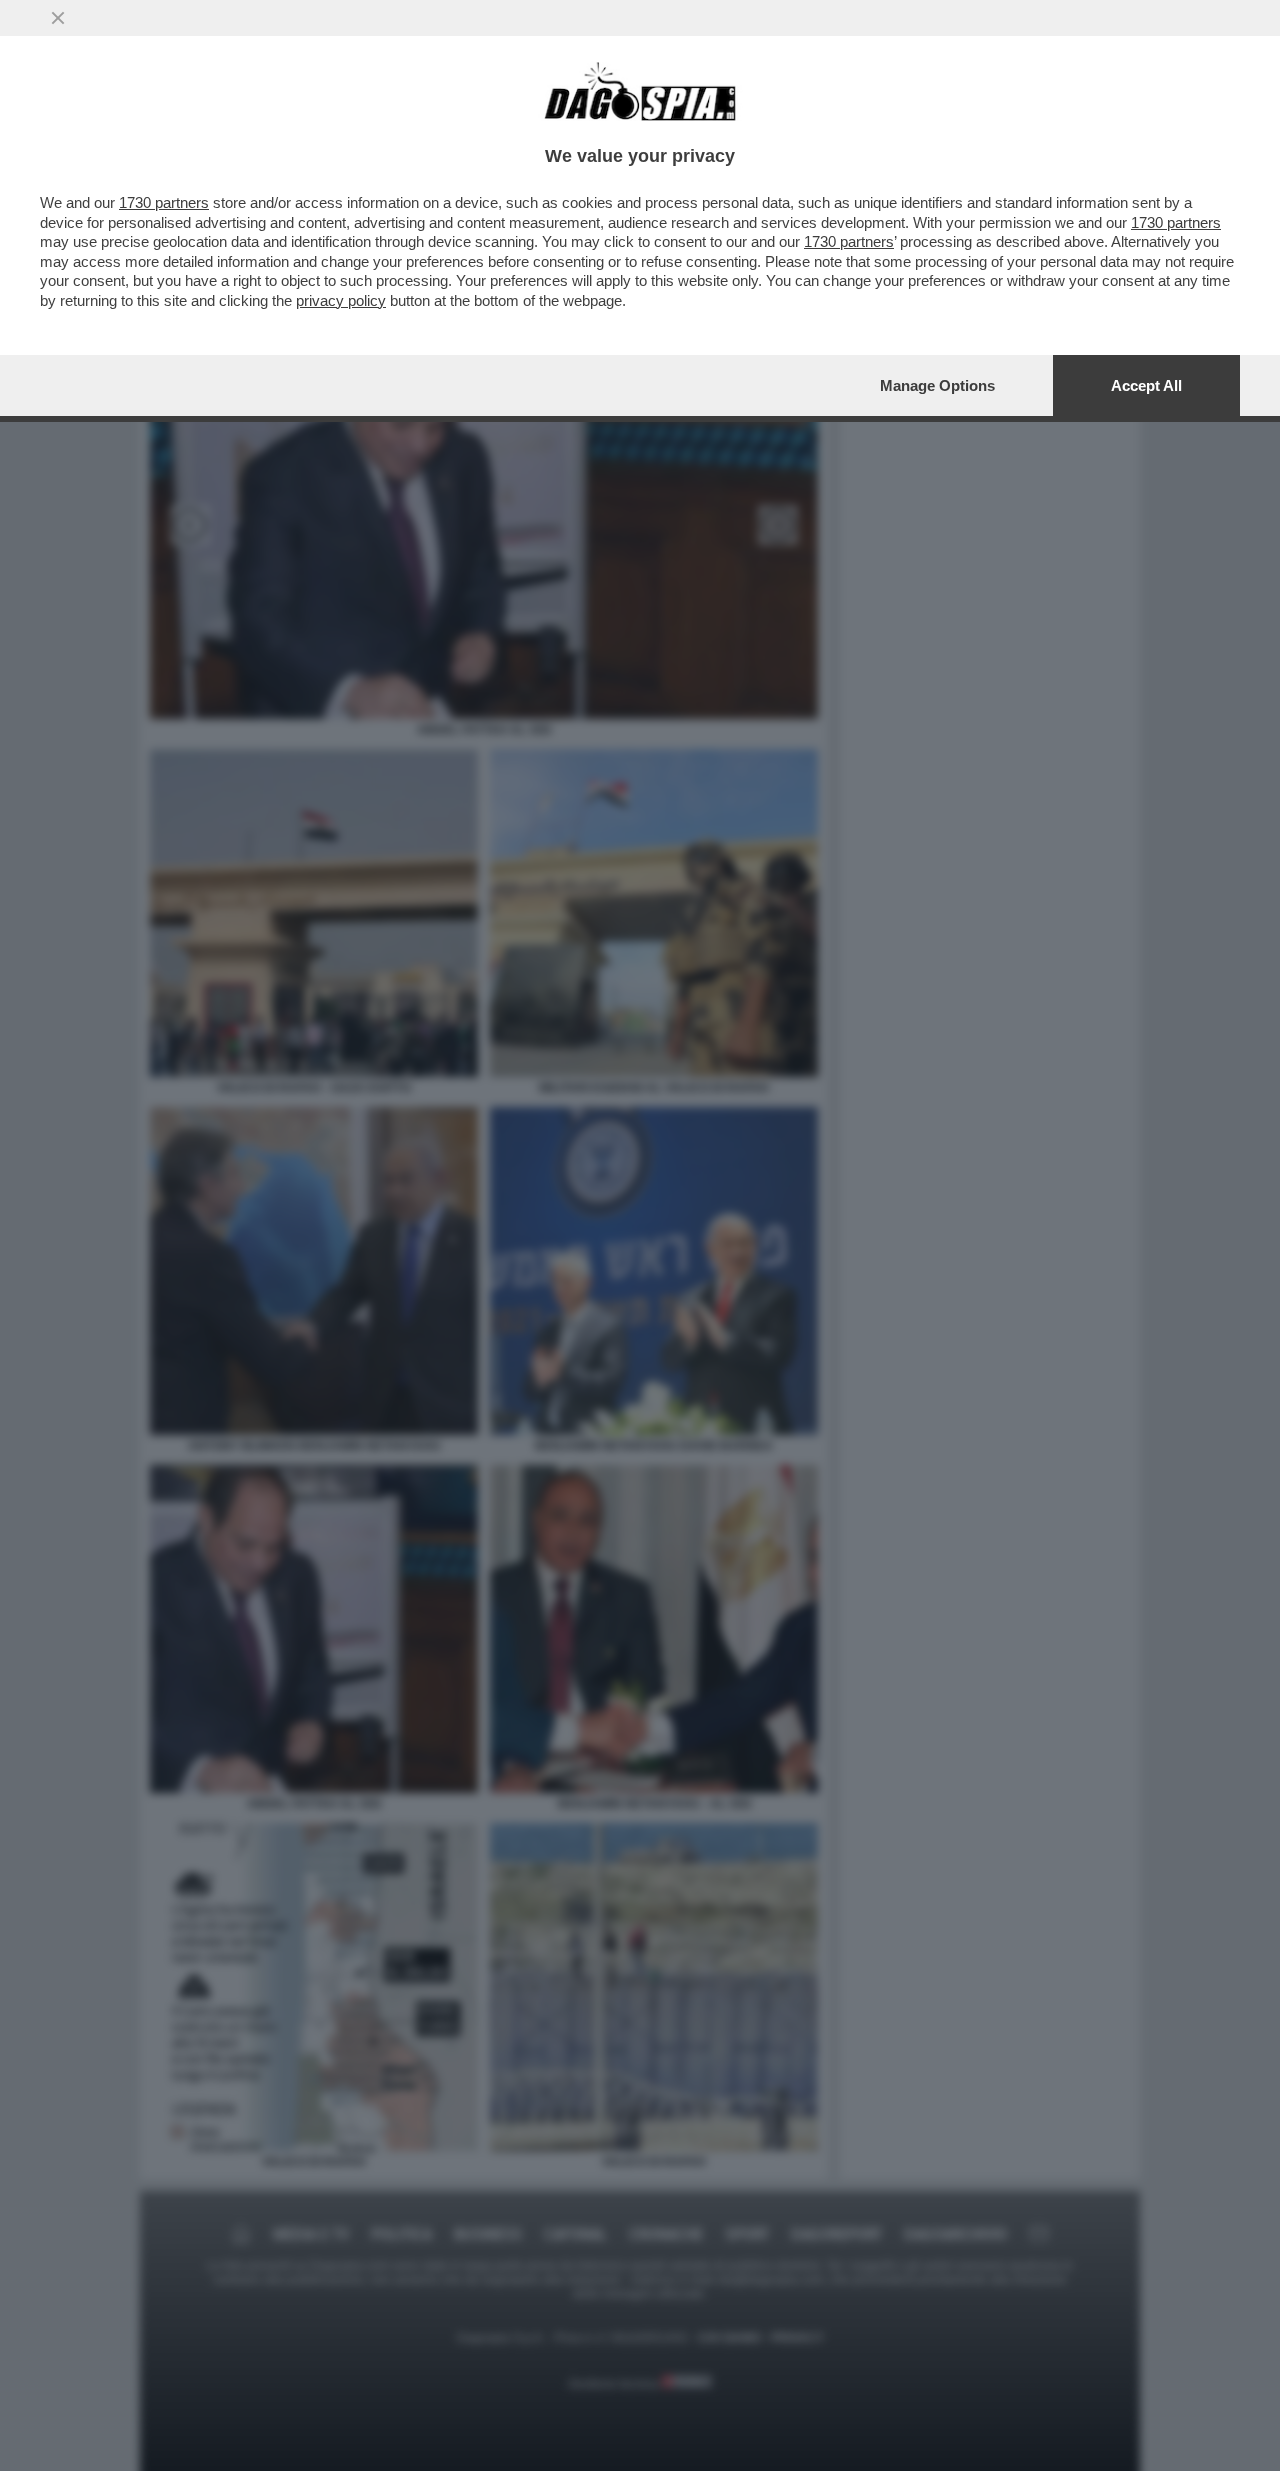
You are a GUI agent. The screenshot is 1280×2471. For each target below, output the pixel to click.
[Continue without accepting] (58, 18)
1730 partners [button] (164, 202)
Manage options (937, 385)
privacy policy (341, 300)
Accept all (1146, 385)
